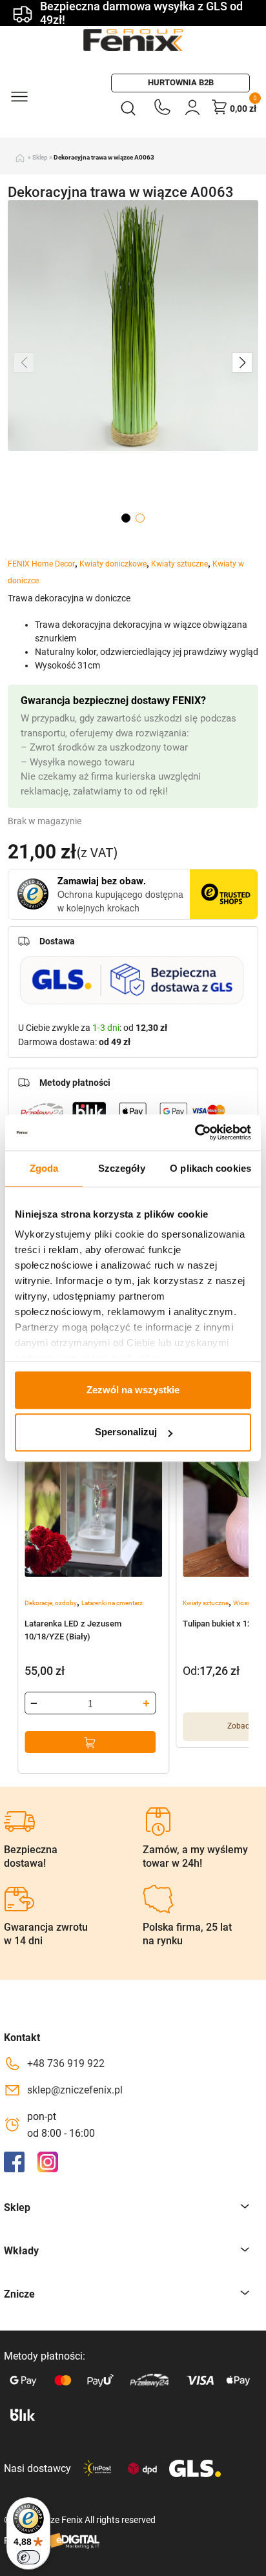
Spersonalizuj (126, 1432)
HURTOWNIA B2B (181, 82)
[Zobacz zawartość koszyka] (220, 107)
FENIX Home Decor (41, 564)
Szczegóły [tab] (122, 1168)
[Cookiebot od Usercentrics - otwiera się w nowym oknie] (195, 1132)
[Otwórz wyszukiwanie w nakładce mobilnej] (131, 107)
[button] (242, 362)
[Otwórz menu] (19, 96)
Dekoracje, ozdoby (51, 1603)
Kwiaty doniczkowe (113, 564)
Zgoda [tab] (44, 1168)
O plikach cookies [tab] (210, 1168)
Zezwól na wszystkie (133, 1390)
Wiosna (244, 1603)
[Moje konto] (192, 107)
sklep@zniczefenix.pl (75, 2090)
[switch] (28, 2557)
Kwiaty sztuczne (179, 564)
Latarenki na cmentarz (112, 1603)
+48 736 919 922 (66, 2063)
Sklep (40, 157)
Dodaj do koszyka (90, 1742)
